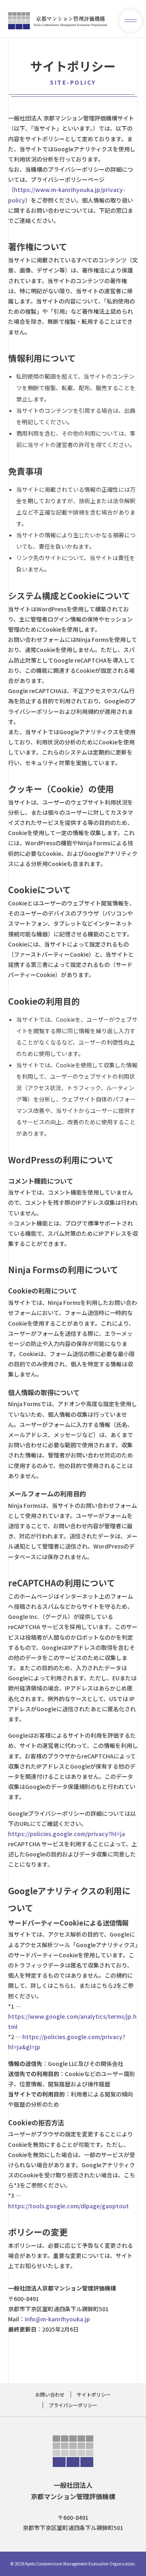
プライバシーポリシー (73, 2405)
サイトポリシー (94, 2394)
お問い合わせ (50, 2394)
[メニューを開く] (131, 21)
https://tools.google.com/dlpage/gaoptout (69, 2206)
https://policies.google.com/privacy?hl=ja (67, 1834)
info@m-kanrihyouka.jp (57, 2319)
